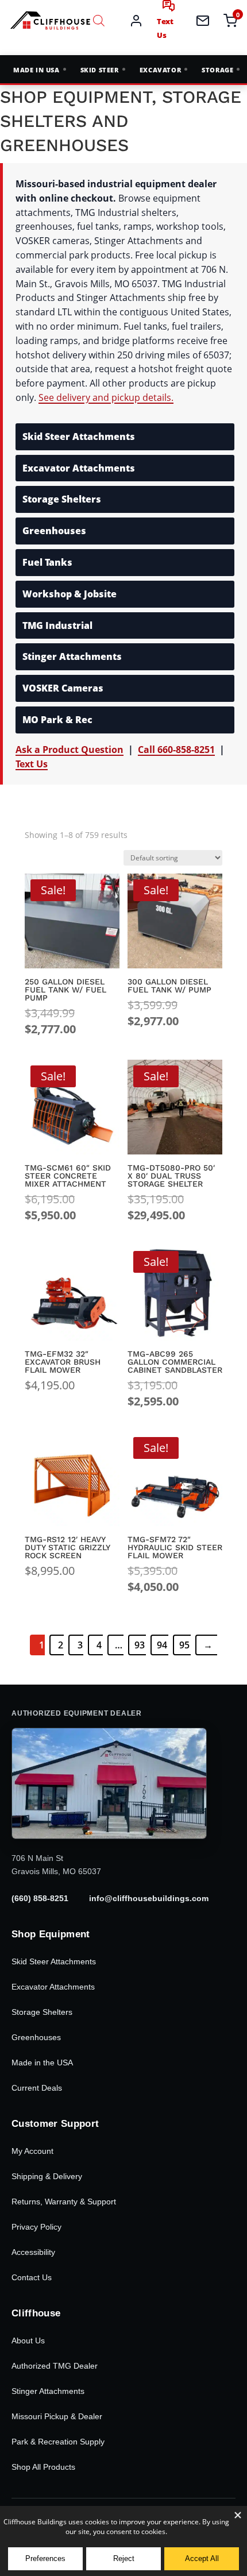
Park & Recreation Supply (58, 2442)
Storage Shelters (62, 499)
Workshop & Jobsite (70, 594)
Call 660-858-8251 (176, 750)
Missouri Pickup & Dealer (57, 2416)
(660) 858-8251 (40, 1898)
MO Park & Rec (57, 720)
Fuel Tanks (47, 562)
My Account (32, 2151)
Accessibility (33, 2252)
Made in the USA (42, 2063)
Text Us (32, 764)
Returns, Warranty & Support (64, 2202)
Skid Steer (100, 70)
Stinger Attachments (48, 2391)
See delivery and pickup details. (106, 397)
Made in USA (36, 70)
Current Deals (37, 2088)
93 (140, 1645)
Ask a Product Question (70, 750)
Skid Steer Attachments (79, 437)
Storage (217, 70)
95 (184, 1645)
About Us (28, 2341)
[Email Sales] (203, 21)
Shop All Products (43, 2467)
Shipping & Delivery (47, 2176)
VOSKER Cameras (63, 688)
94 (162, 1645)
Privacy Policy (36, 2227)
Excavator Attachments (79, 468)
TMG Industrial (57, 625)
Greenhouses (54, 531)
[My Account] (136, 21)
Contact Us (32, 2277)
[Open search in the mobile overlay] (99, 20)
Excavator (160, 70)
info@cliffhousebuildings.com (149, 1898)
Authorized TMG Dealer (55, 2366)
